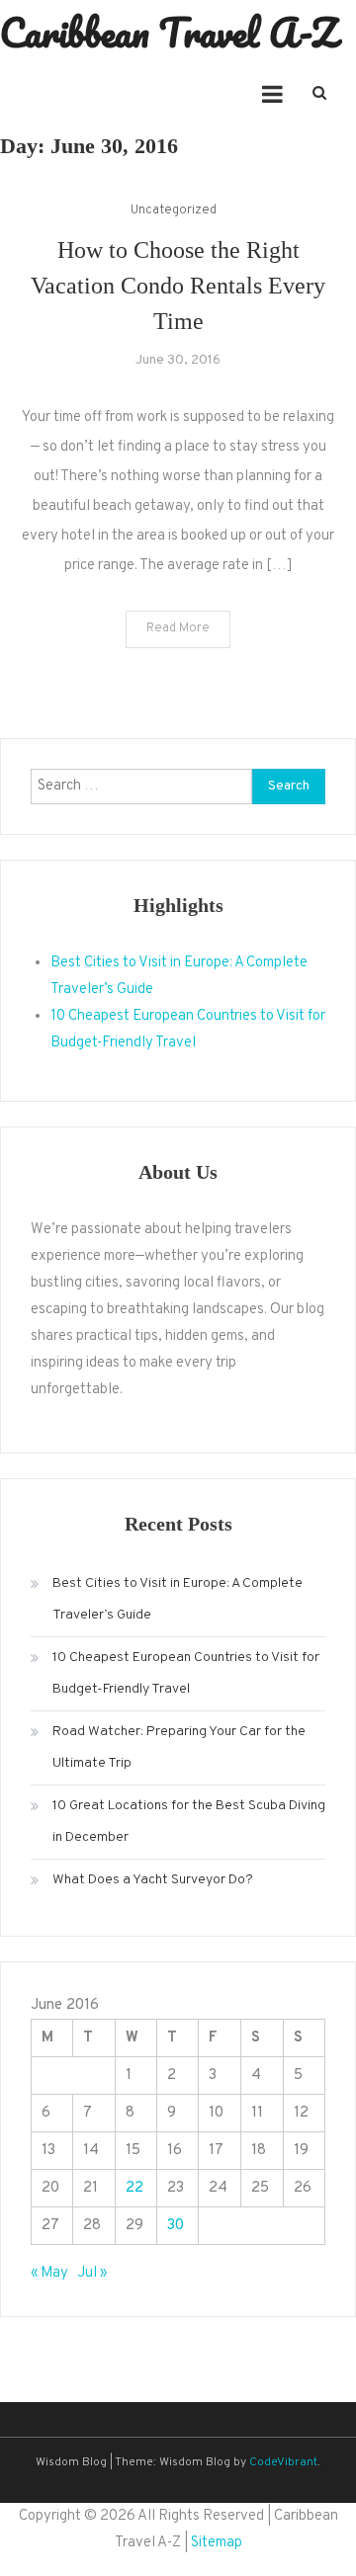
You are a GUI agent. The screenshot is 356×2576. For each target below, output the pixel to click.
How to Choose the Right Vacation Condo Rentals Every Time (178, 286)
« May (49, 2273)
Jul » (92, 2273)
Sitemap (217, 2543)
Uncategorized (174, 210)
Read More (178, 628)
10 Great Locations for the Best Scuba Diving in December (189, 1822)
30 (176, 2226)
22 (134, 2188)
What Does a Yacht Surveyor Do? (153, 1880)
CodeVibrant (283, 2462)
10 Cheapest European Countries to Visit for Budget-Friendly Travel (186, 1673)
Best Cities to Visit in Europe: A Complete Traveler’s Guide (178, 1599)
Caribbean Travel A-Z (169, 32)
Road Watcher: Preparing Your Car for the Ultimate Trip (179, 1747)
